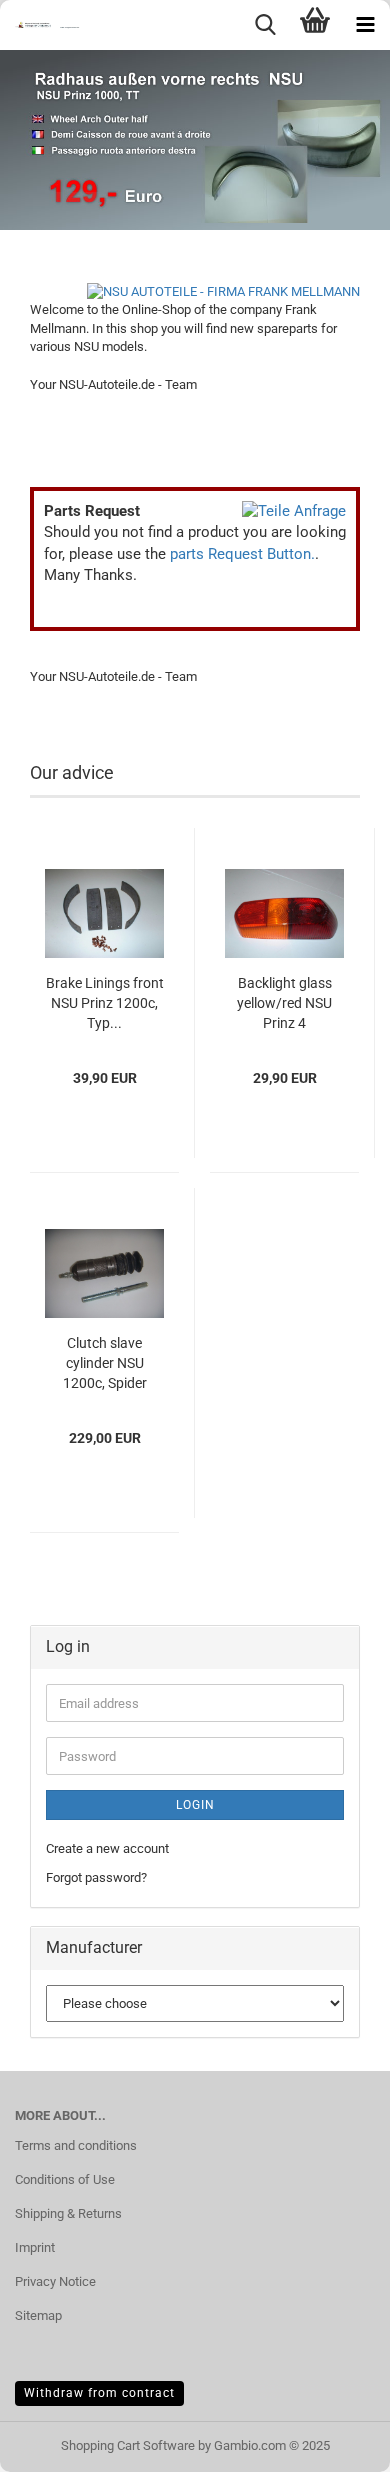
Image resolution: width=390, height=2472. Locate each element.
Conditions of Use (65, 2179)
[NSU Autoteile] (40, 25)
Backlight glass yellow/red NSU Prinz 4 (284, 1003)
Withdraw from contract (99, 2393)
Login (195, 1805)
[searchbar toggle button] (265, 25)
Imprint (35, 2247)
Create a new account (107, 1848)
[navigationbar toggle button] (365, 25)
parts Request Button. (242, 554)
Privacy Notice (55, 2281)
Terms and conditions (76, 2145)
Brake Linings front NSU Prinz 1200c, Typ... (105, 1003)
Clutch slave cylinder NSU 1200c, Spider (105, 1363)
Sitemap (38, 2315)
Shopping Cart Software (128, 2445)
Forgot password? (96, 1877)
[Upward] (335, 2442)
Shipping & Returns (68, 2213)
